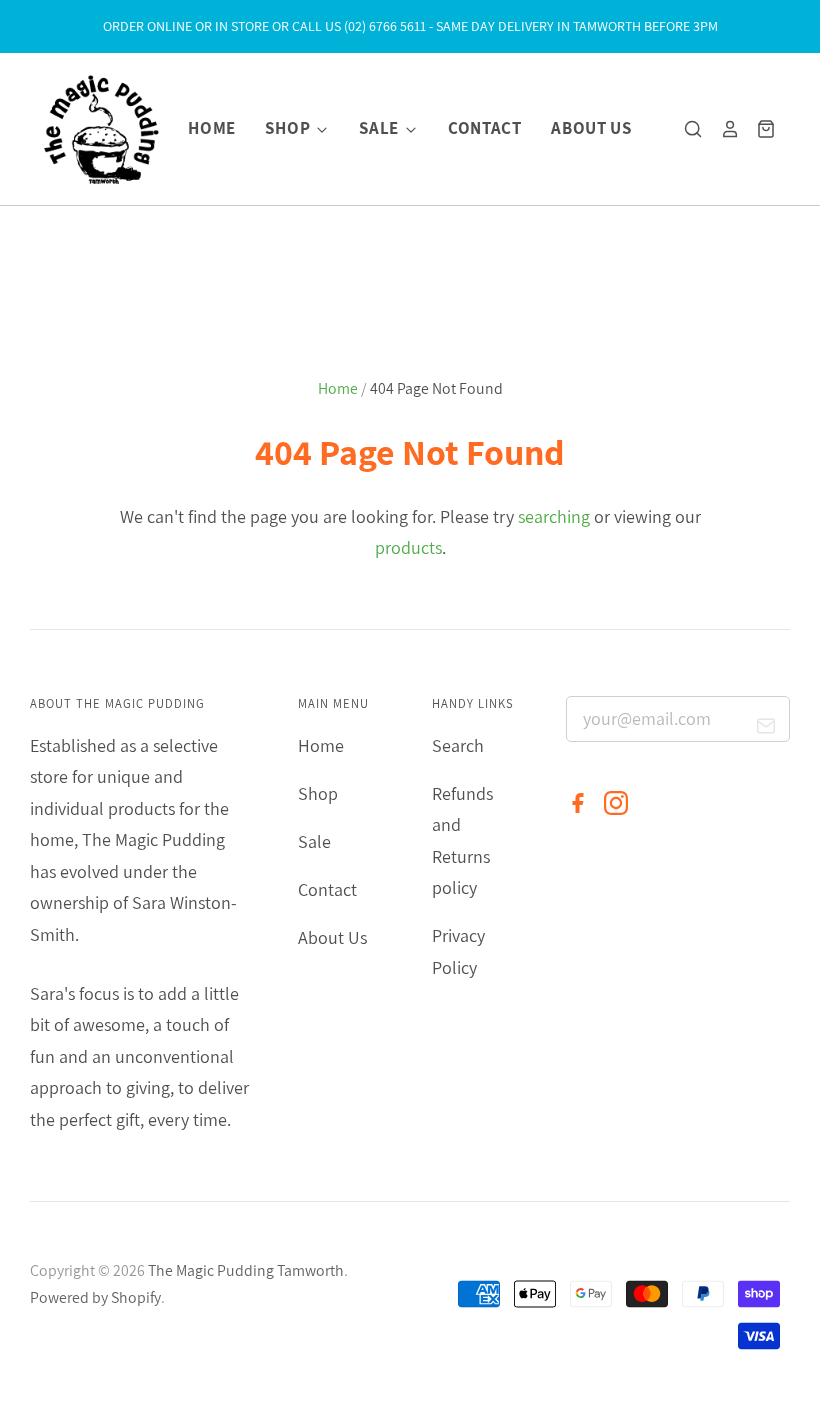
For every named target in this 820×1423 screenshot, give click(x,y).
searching (554, 516)
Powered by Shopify (95, 1297)
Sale (380, 128)
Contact (485, 128)
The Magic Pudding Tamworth (246, 1270)
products (408, 547)
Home (212, 128)
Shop (289, 128)
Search (458, 745)
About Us (591, 128)
